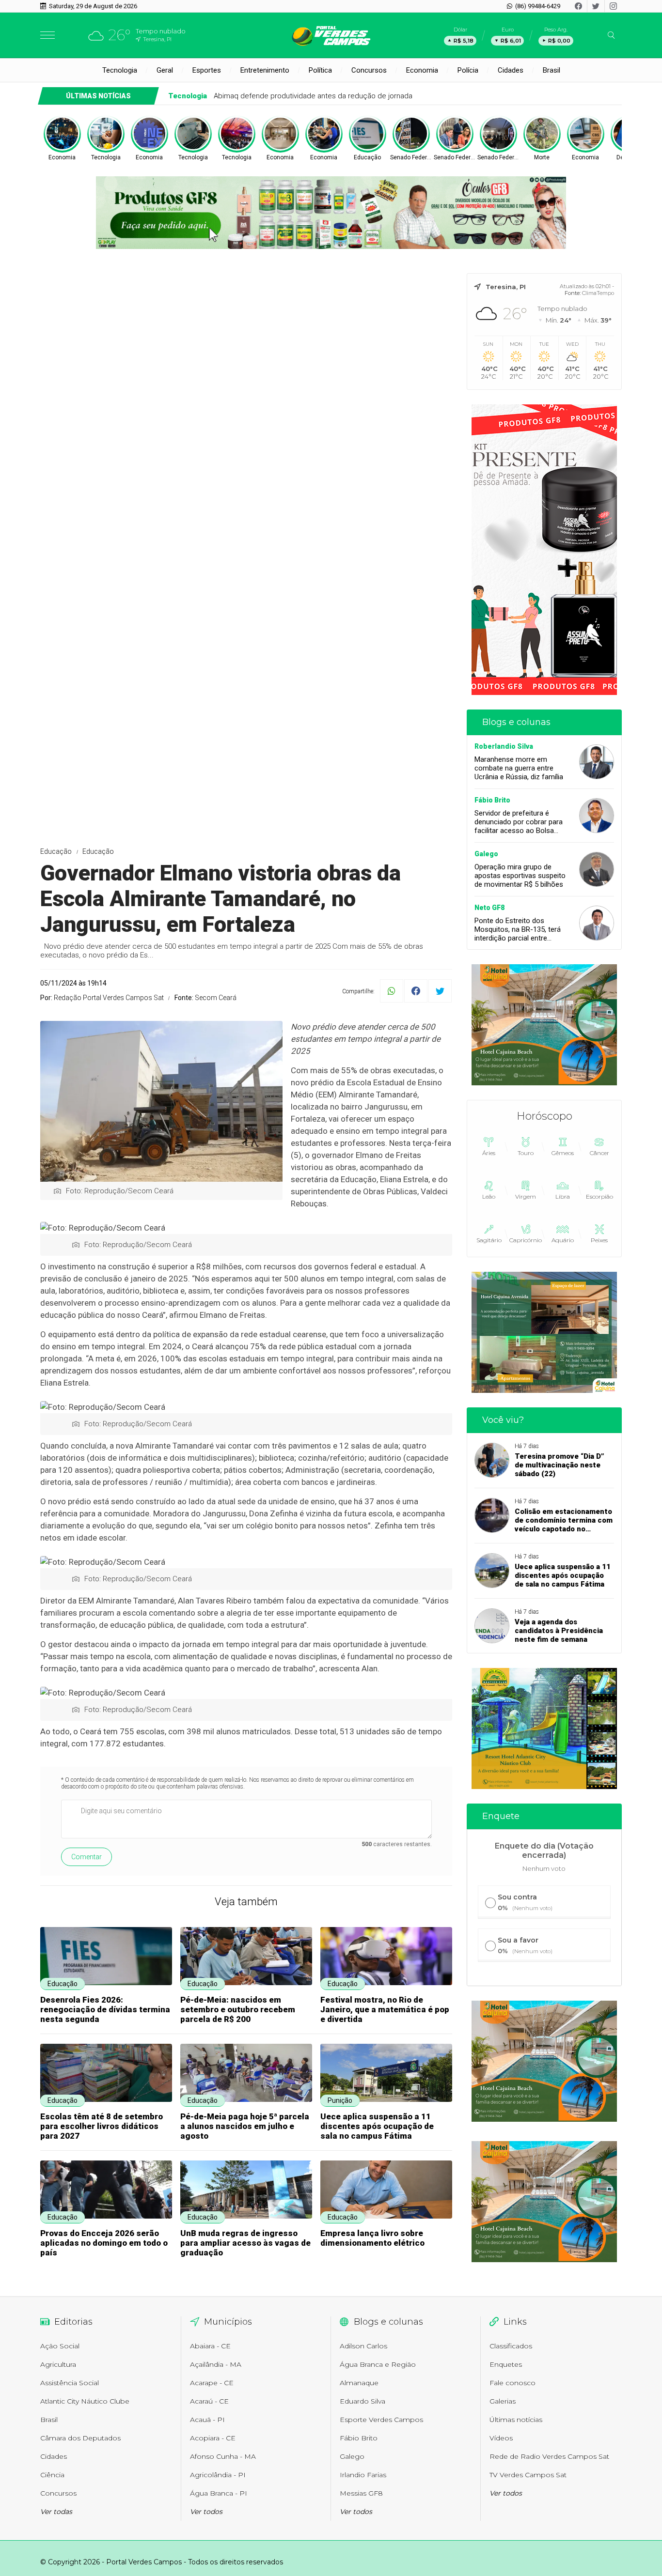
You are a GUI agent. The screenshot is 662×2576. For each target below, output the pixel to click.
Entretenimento (265, 70)
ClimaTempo (598, 293)
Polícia (468, 70)
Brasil (552, 70)
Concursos (369, 70)
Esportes (207, 70)
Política (320, 70)
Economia (422, 70)
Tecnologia (120, 70)
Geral (165, 70)
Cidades (511, 70)
